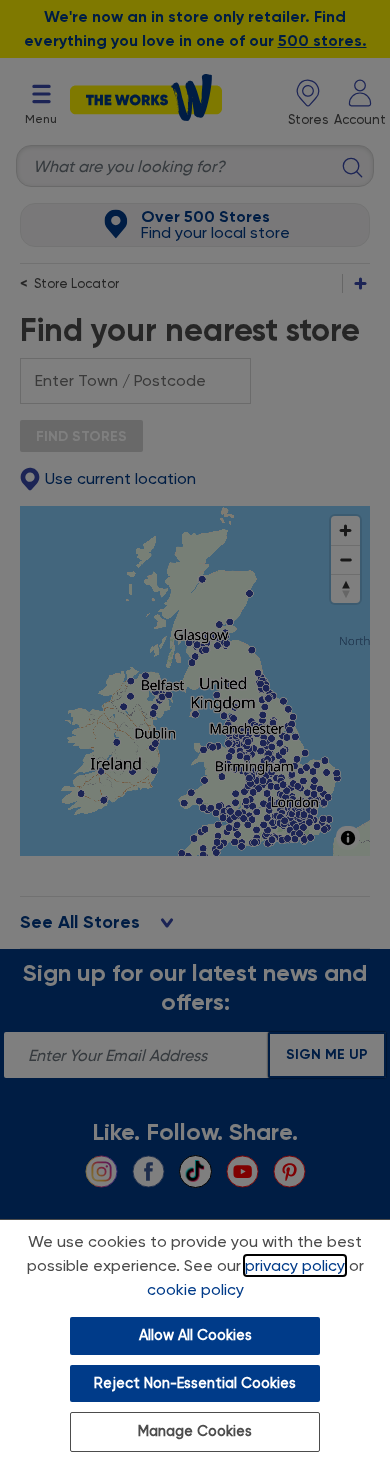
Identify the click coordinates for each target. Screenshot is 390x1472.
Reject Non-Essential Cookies (195, 1383)
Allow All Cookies (195, 1335)
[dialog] (195, 1345)
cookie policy (195, 1289)
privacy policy (295, 1265)
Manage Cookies (195, 1431)
